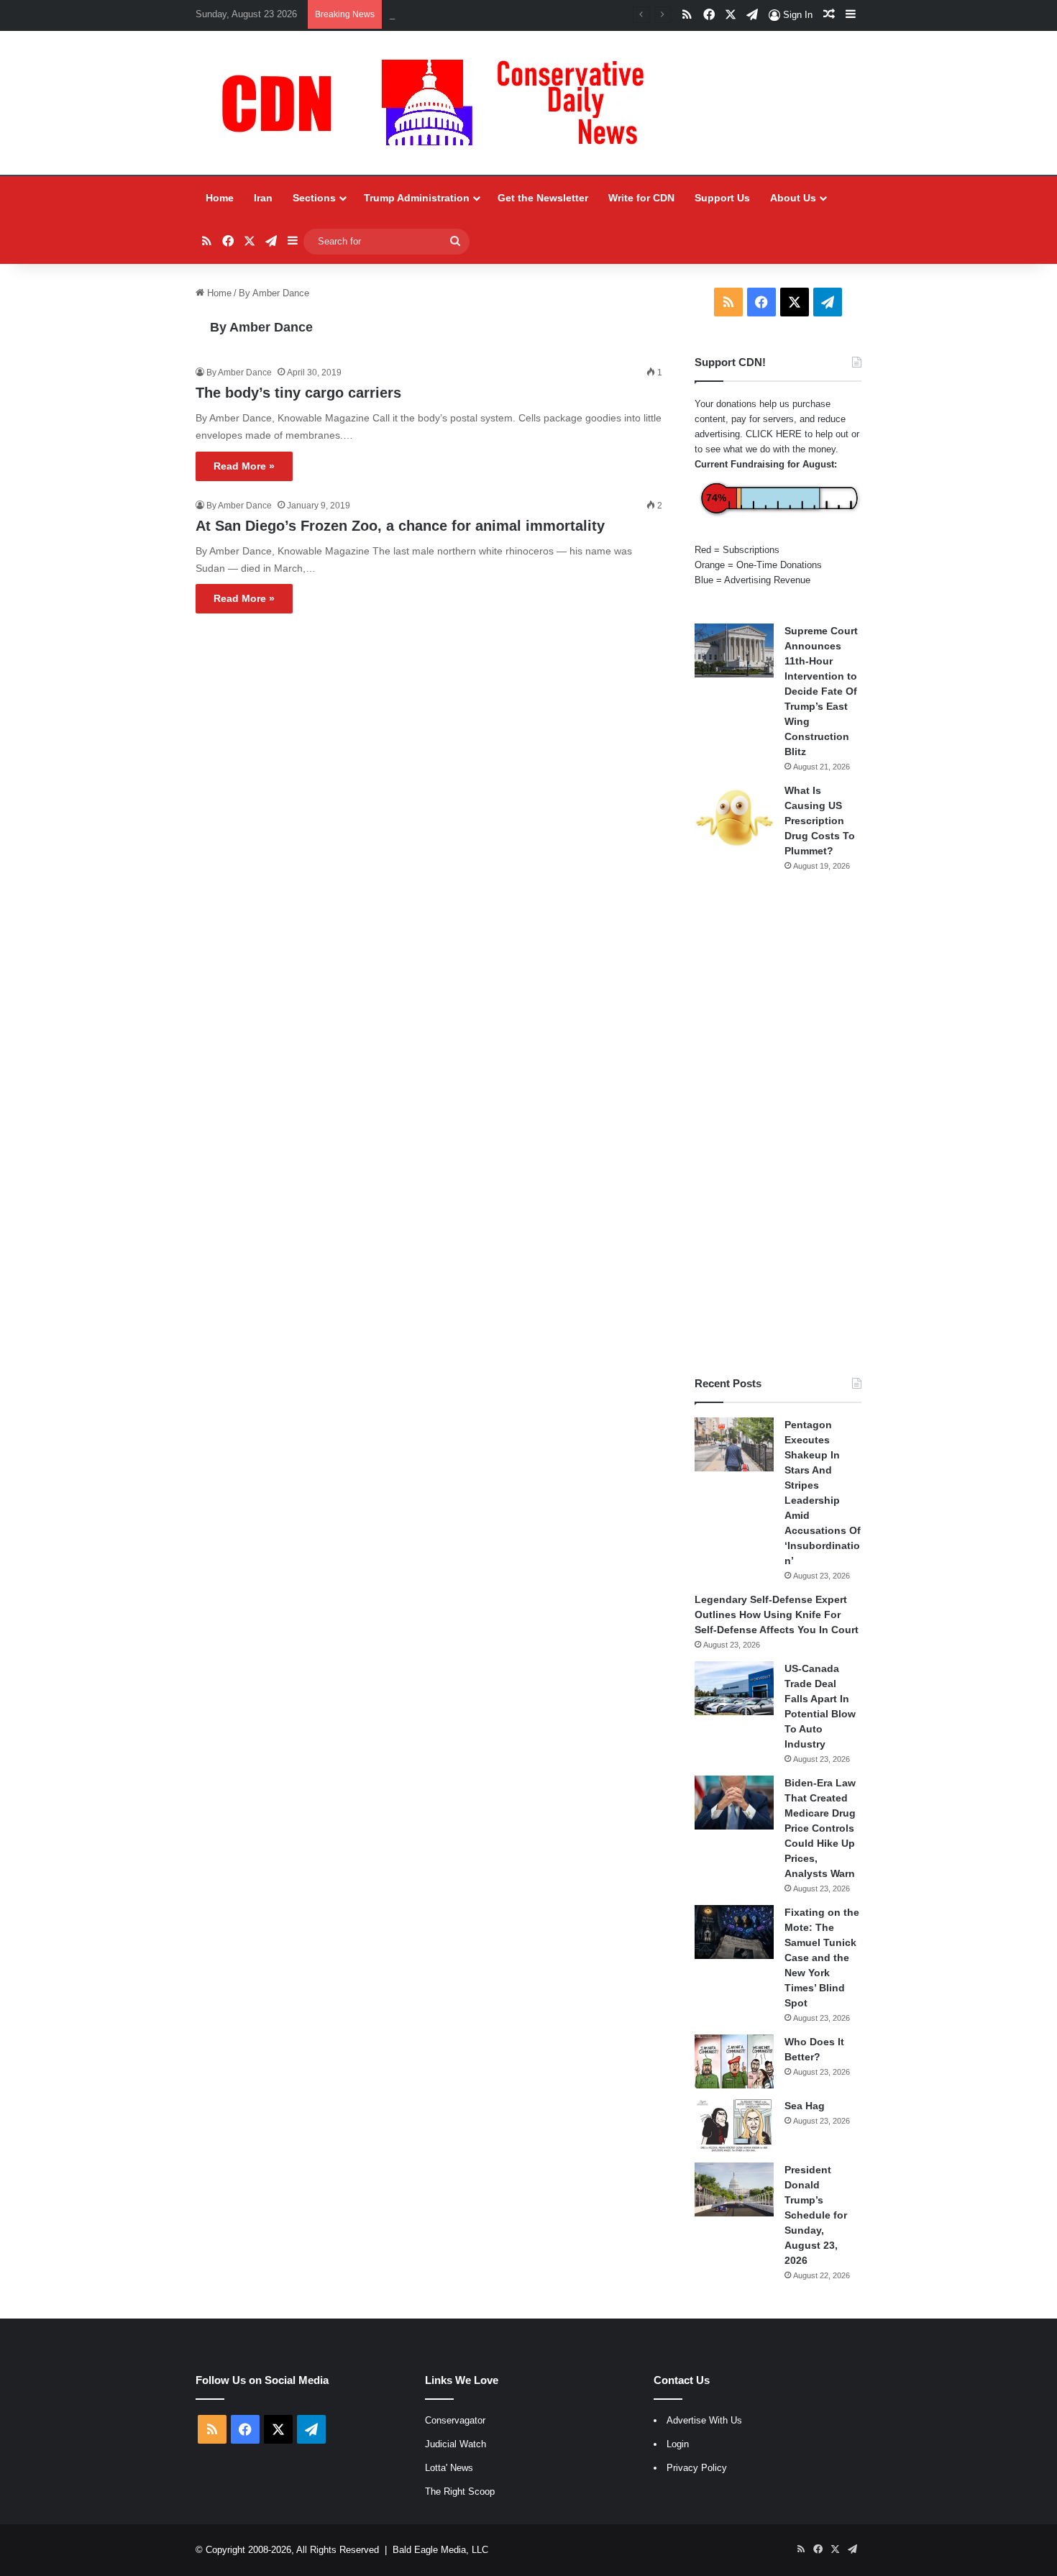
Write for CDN (641, 198)
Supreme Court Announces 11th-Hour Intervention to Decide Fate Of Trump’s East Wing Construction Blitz (821, 691)
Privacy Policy (697, 2468)
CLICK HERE (774, 434)
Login (678, 2444)
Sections (314, 198)
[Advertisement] (778, 1124)
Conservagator (455, 2420)
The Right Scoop (460, 2491)
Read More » (244, 466)
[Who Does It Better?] (734, 2061)
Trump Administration (417, 198)
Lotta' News (449, 2468)
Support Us (722, 198)
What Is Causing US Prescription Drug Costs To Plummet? (820, 821)
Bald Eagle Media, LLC (440, 2550)
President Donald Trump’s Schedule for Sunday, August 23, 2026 (816, 2215)
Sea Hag (805, 2106)
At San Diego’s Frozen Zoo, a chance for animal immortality (400, 526)
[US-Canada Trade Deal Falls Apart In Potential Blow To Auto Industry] (734, 1688)
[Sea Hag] (734, 2125)
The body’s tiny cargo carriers (298, 393)
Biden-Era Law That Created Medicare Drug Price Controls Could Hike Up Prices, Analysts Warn (820, 1828)
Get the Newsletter (543, 198)
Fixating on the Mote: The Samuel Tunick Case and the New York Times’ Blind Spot (822, 1958)
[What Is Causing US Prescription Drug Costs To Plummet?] (734, 817)
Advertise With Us (704, 2420)
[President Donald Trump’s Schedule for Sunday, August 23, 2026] (734, 2189)
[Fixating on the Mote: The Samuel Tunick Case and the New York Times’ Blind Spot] (734, 1932)
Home (220, 198)
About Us (793, 198)
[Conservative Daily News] (440, 103)
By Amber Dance (261, 327)
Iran (263, 198)
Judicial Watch (456, 2444)
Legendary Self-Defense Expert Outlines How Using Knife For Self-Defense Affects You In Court (777, 1614)
